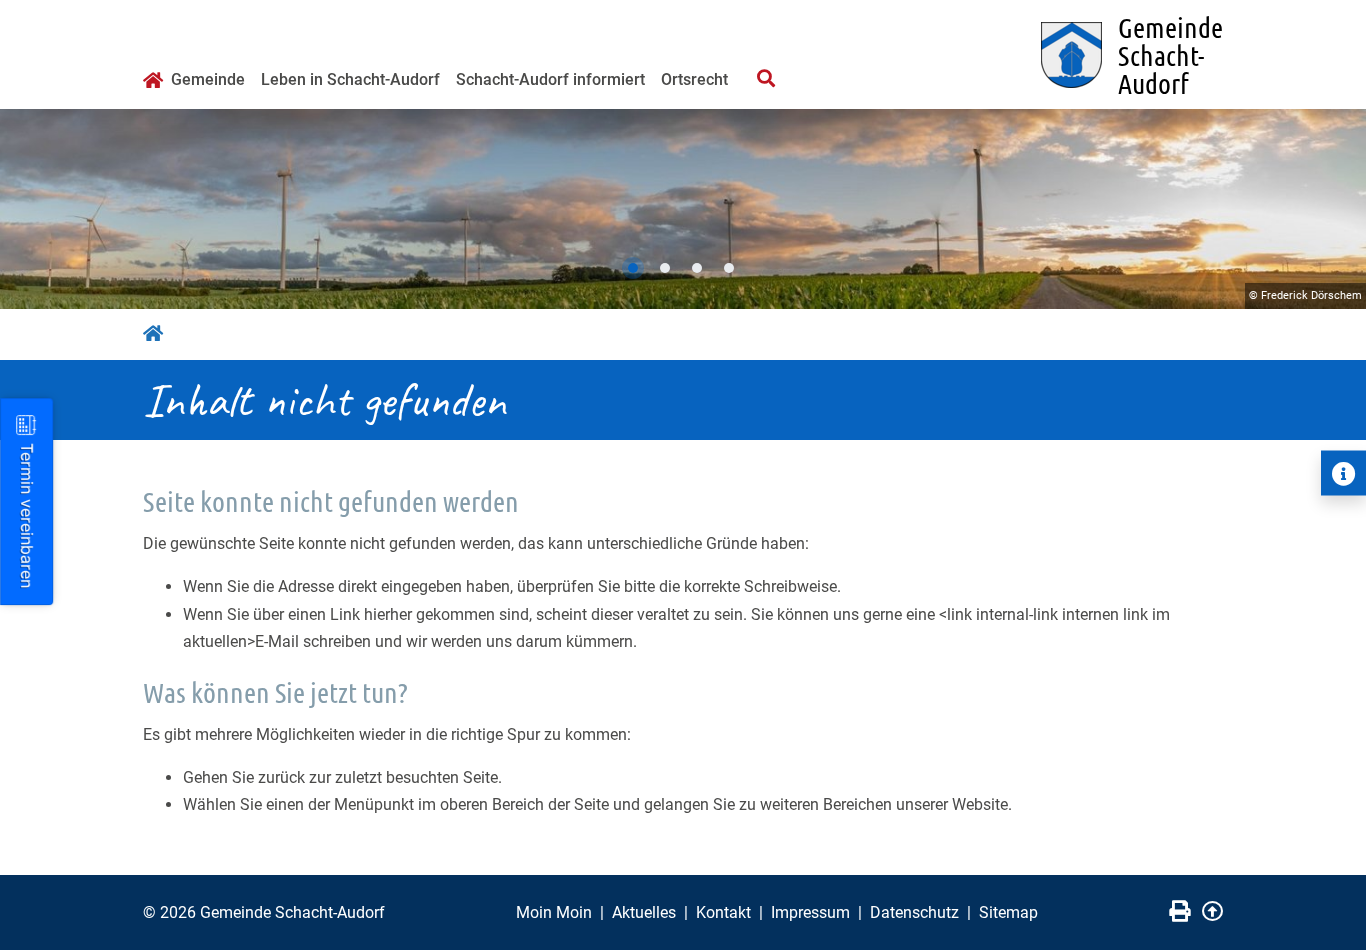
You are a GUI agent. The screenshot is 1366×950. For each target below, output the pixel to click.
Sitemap (1008, 912)
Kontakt (723, 912)
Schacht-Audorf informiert (550, 79)
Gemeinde (208, 79)
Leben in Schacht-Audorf (350, 79)
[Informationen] (1343, 473)
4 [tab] (729, 268)
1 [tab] (633, 268)
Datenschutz (914, 912)
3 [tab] (697, 268)
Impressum (810, 912)
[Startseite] (153, 82)
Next (1331, 209)
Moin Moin (554, 912)
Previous (35, 209)
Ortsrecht (694, 79)
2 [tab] (665, 268)
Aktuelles (644, 912)
